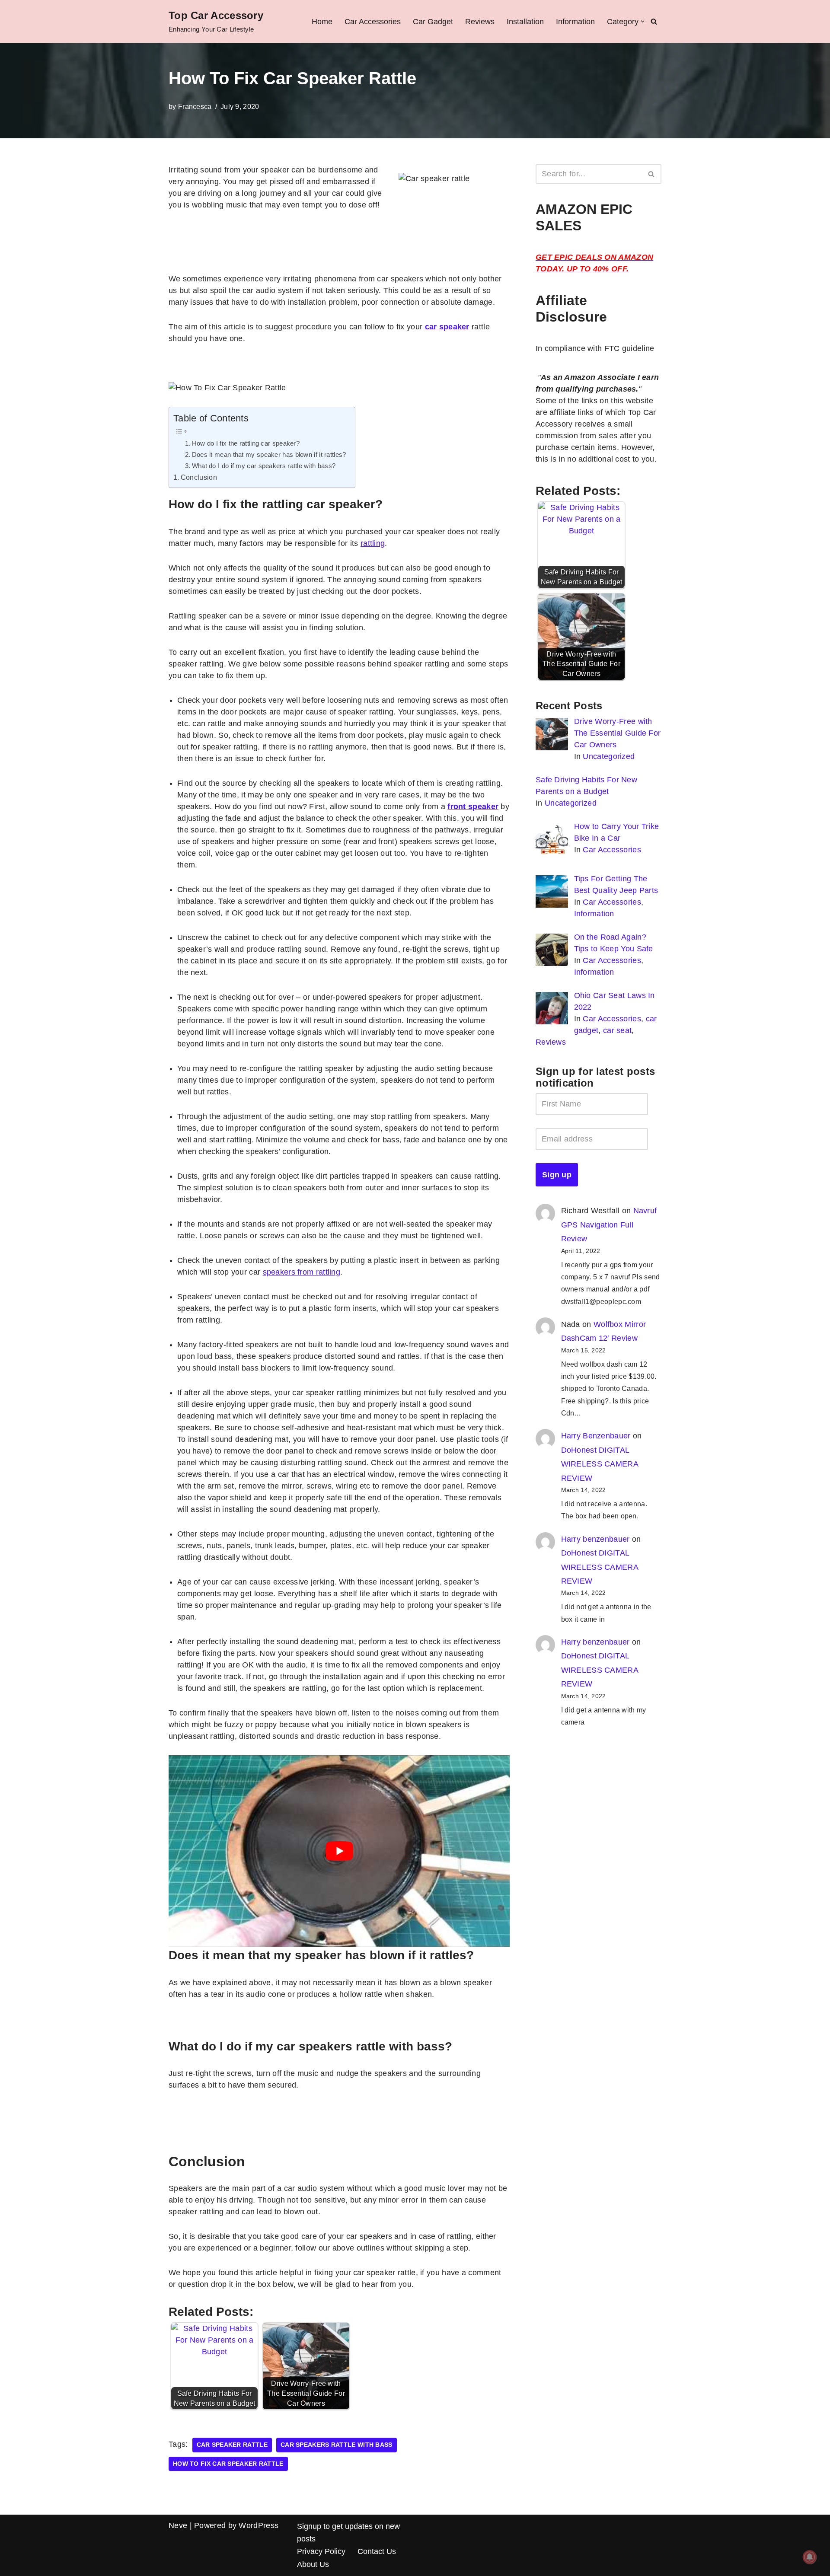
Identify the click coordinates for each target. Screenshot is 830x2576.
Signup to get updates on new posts (348, 2533)
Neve (178, 2525)
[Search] (654, 21)
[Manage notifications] (810, 2557)
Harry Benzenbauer (596, 1436)
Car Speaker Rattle (232, 2445)
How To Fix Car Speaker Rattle (228, 2464)
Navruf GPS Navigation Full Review (609, 1225)
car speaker (447, 327)
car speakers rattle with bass (337, 2445)
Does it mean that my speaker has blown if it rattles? (269, 454)
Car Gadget (433, 22)
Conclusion (199, 477)
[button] (643, 21)
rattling (373, 543)
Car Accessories (373, 22)
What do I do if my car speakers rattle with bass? (264, 466)
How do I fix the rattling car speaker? (246, 443)
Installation (525, 22)
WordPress (259, 2525)
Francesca (195, 106)
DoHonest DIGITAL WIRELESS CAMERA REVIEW (600, 1464)
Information (575, 22)
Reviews (480, 22)
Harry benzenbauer (595, 1539)
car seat (617, 1030)
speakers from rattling (302, 1272)
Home (322, 22)
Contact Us (377, 2551)
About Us (313, 2564)
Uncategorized (609, 756)
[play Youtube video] (339, 1851)
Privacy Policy (321, 2551)
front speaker (473, 807)
